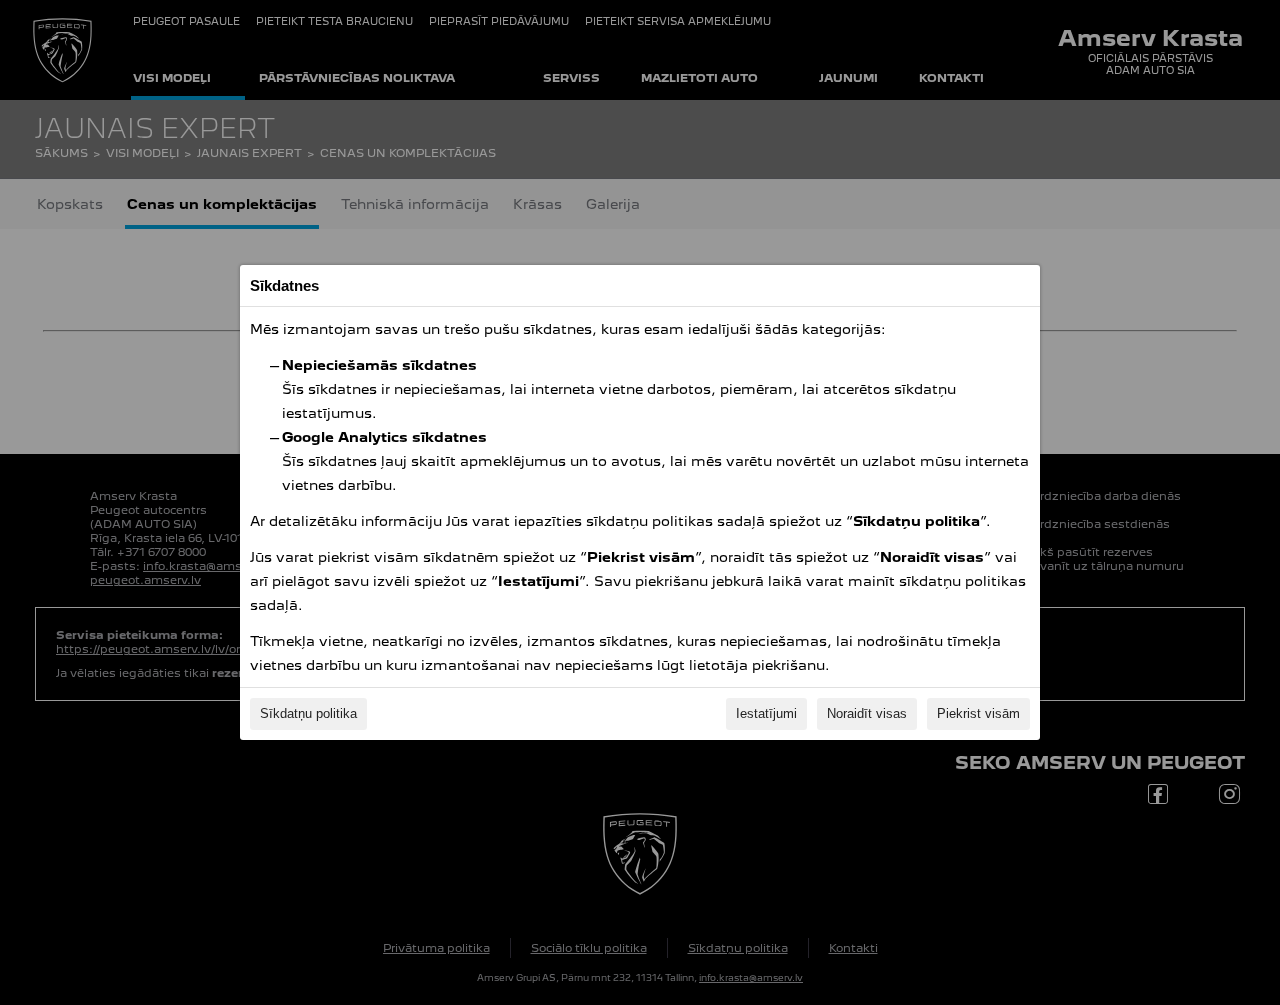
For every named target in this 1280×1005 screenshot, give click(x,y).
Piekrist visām (978, 713)
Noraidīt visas (867, 713)
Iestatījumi (766, 713)
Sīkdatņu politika (308, 713)
